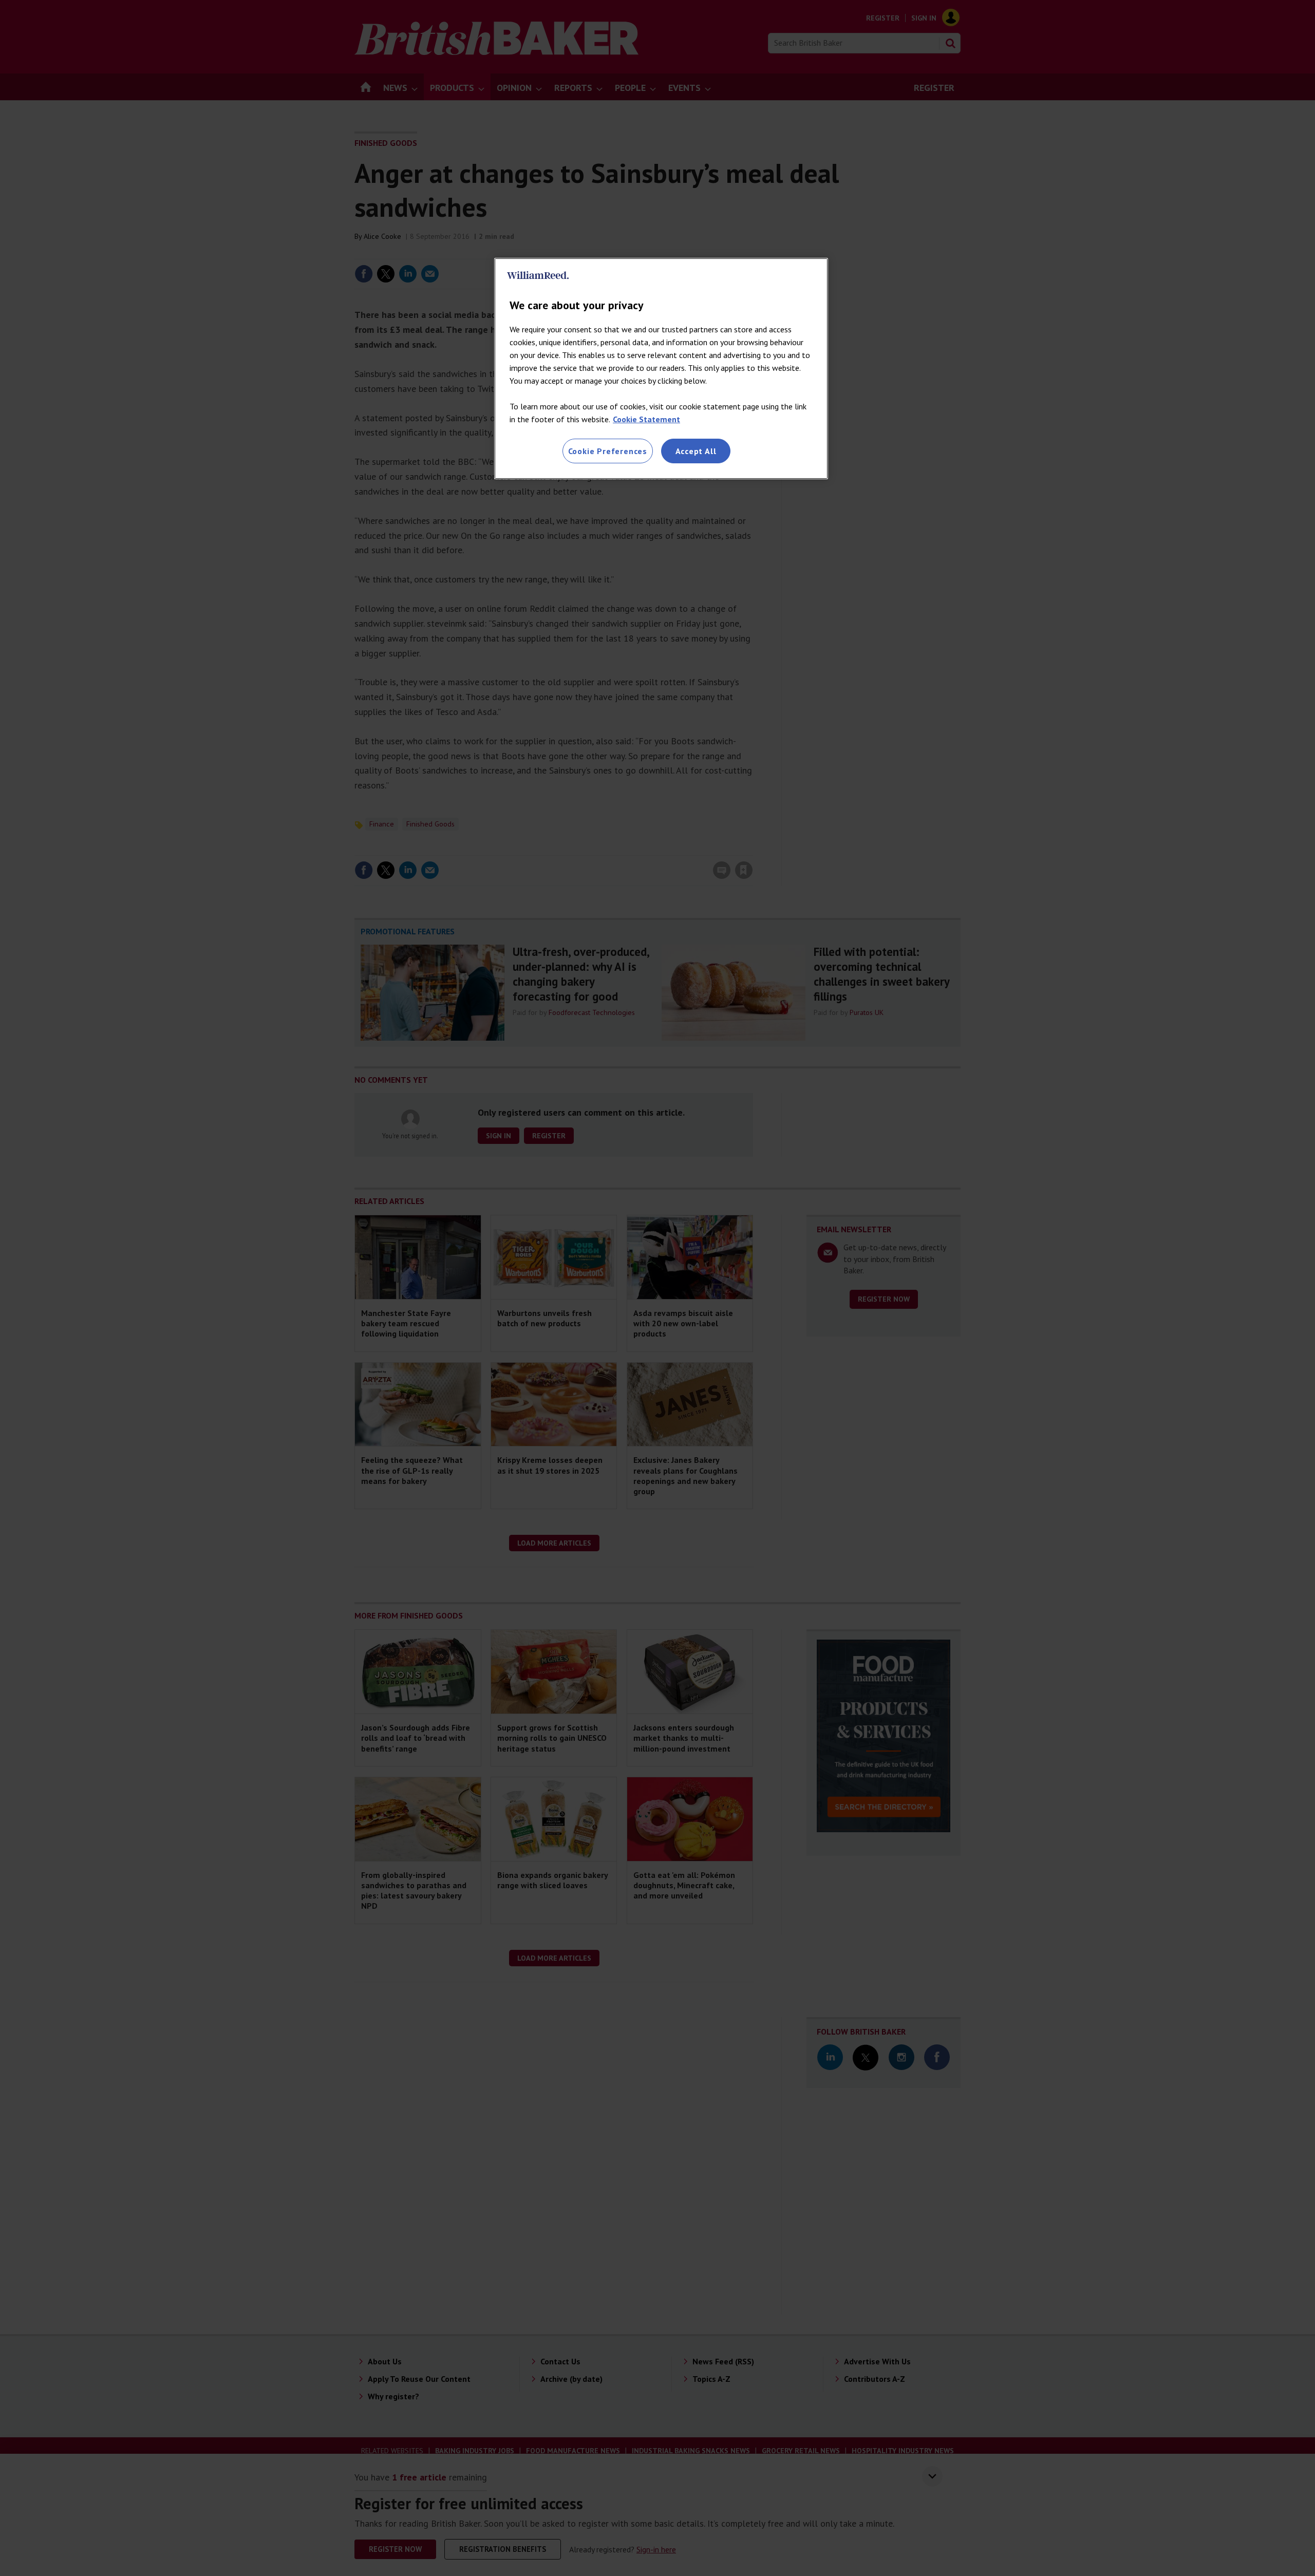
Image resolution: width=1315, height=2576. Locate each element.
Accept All (696, 451)
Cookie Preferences (608, 451)
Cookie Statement (646, 419)
